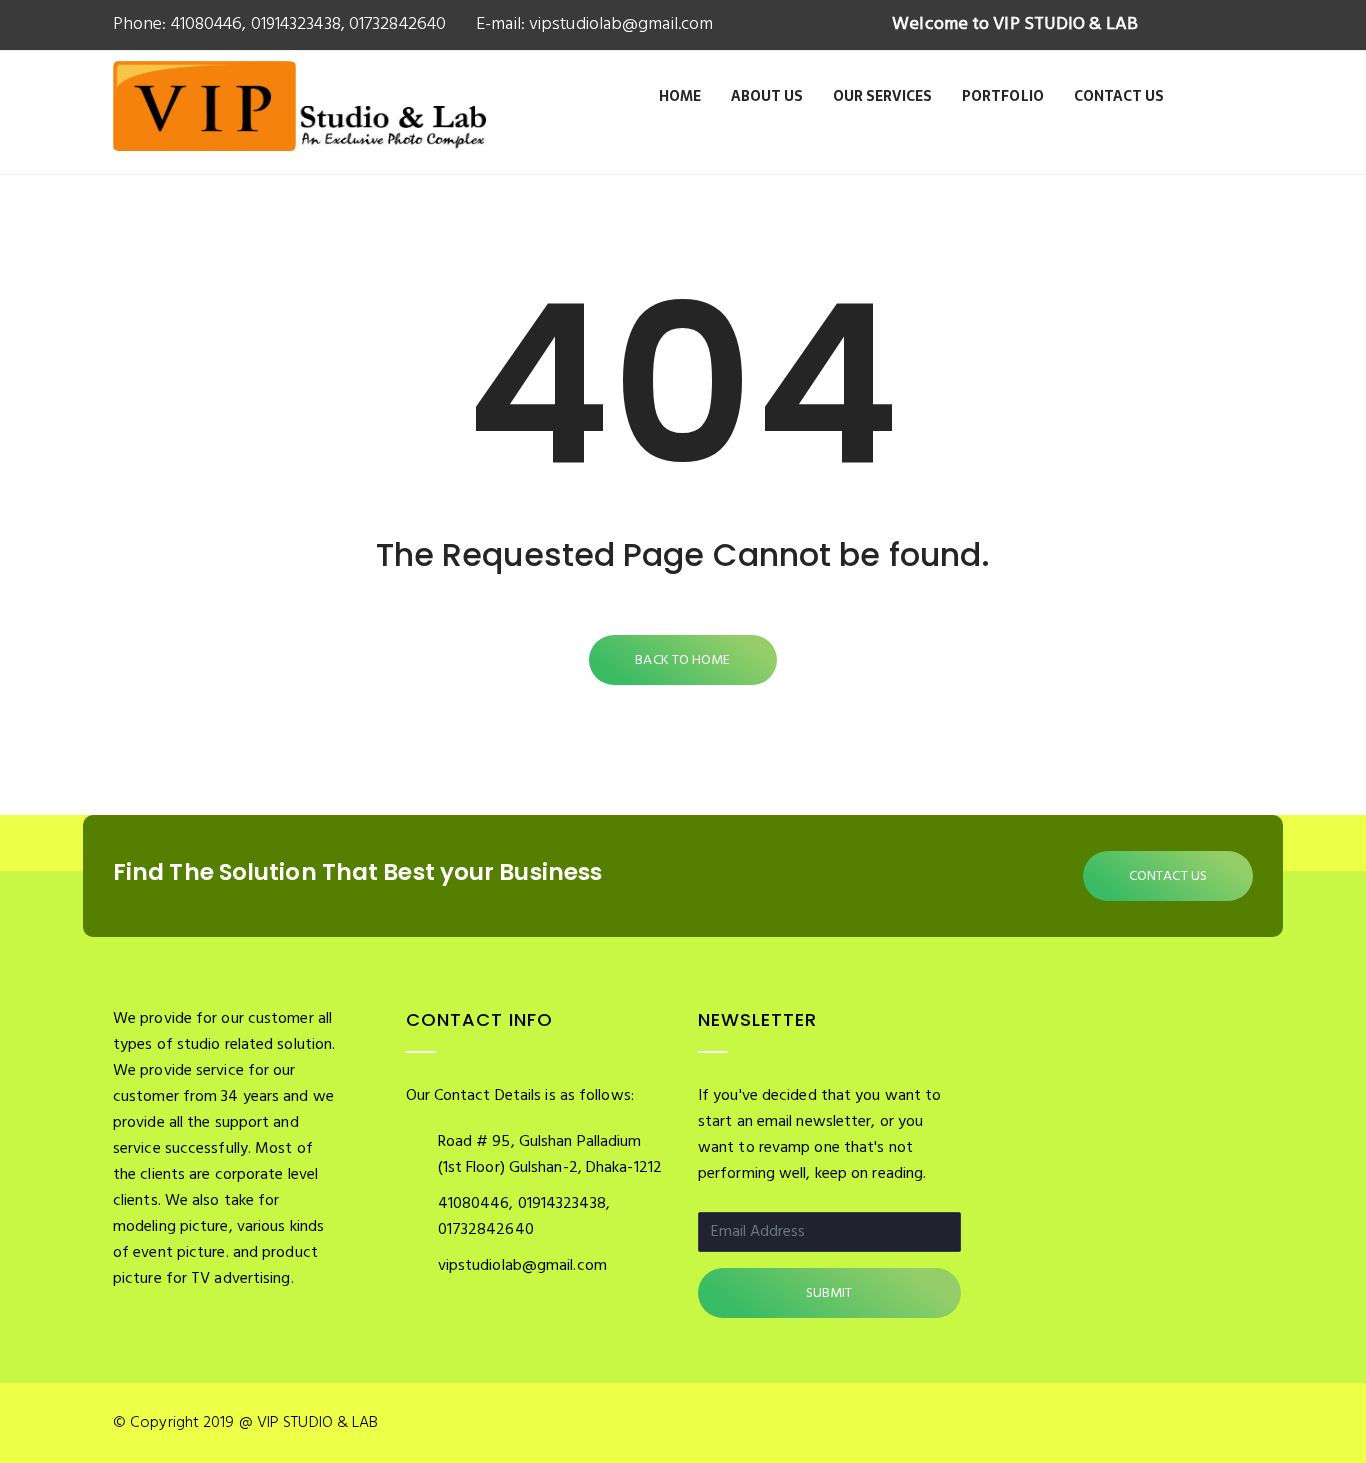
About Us (767, 96)
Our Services (882, 96)
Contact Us (1119, 96)
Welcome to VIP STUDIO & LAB (1015, 24)
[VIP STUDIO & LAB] (299, 128)
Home (680, 96)
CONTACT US (1168, 876)
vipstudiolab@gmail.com (619, 24)
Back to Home (682, 660)
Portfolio (1003, 96)
